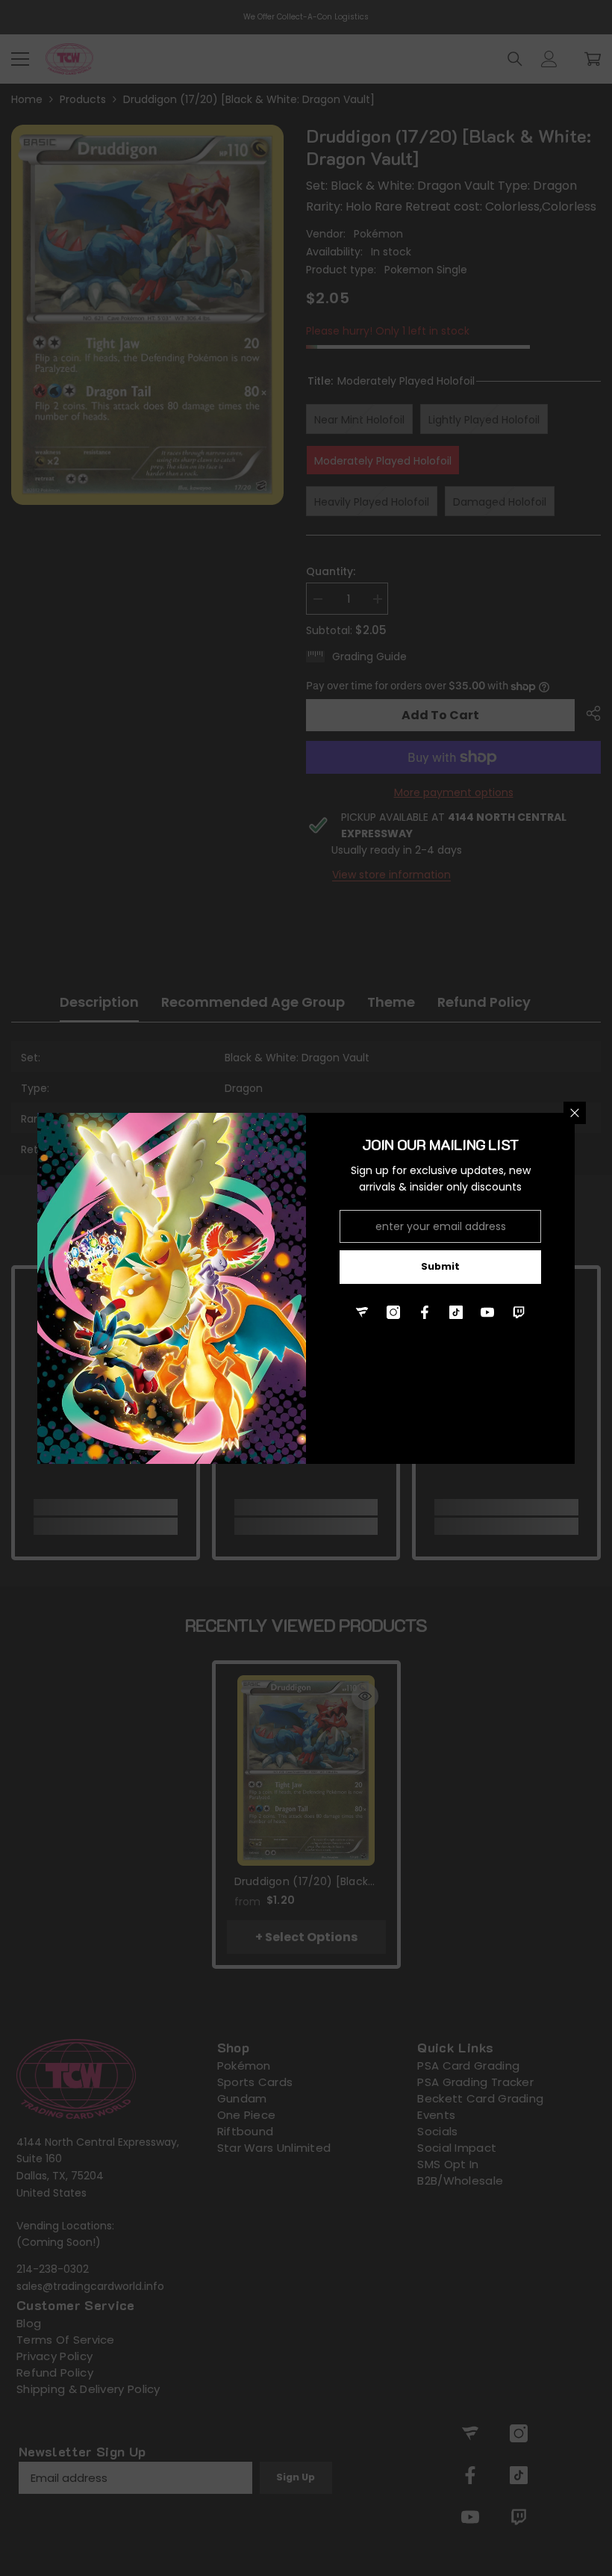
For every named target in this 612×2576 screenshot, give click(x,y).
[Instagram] (393, 1312)
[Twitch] (519, 1312)
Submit (440, 1266)
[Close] (575, 1113)
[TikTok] (456, 1312)
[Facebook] (425, 1312)
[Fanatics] (362, 1312)
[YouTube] (487, 1312)
